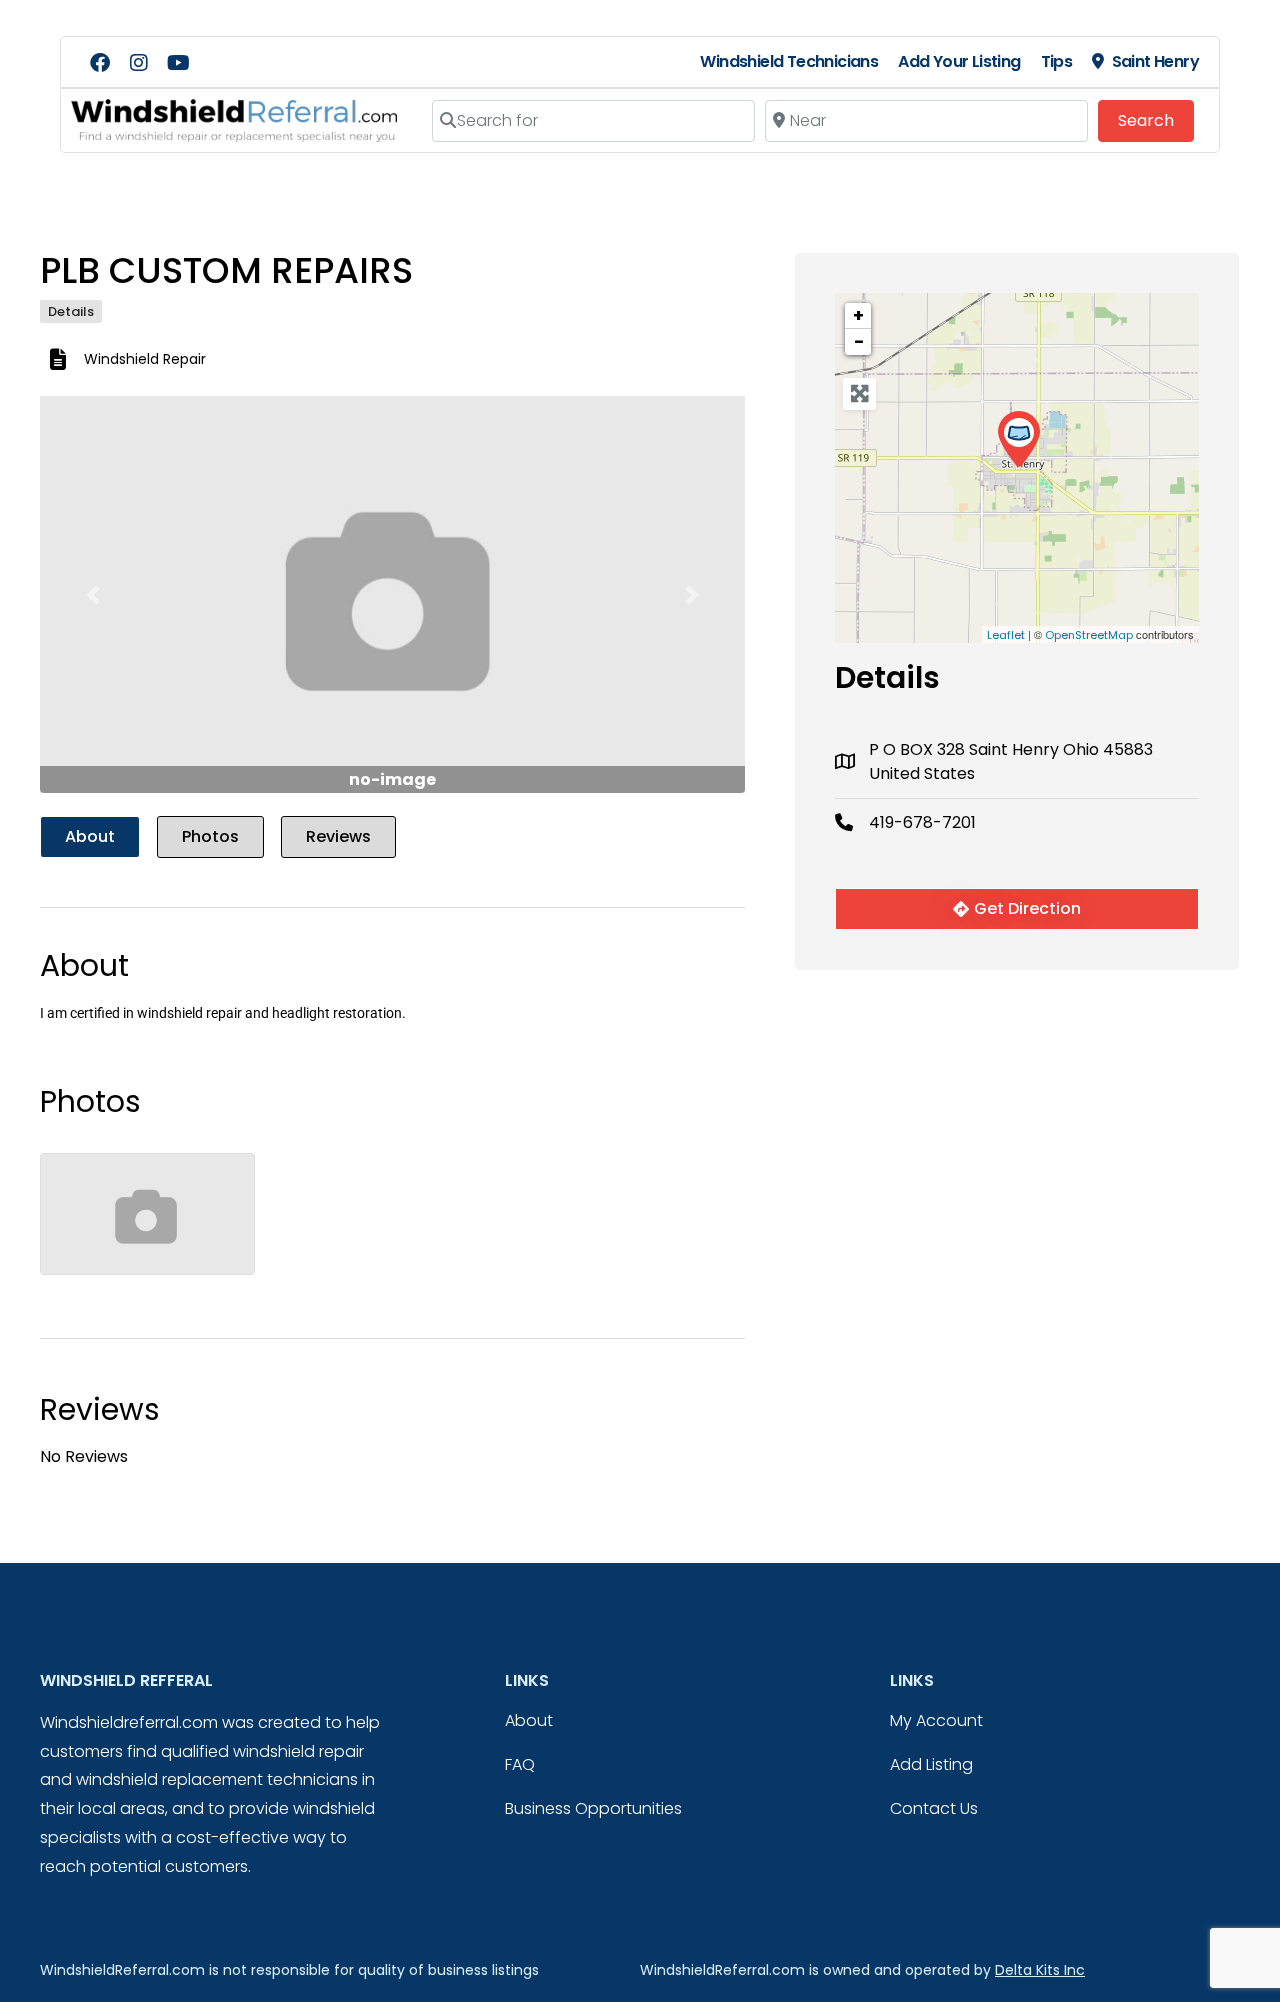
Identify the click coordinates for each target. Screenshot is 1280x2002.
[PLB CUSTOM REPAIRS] (1018, 439)
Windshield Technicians (789, 61)
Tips (1057, 61)
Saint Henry (1155, 61)
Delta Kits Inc (1040, 1970)
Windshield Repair (145, 359)
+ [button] (858, 315)
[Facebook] (100, 63)
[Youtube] (178, 63)
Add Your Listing (959, 61)
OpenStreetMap (1089, 635)
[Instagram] (139, 63)
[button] (93, 594)
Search (1156, 120)
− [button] (859, 341)
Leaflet (1006, 635)
